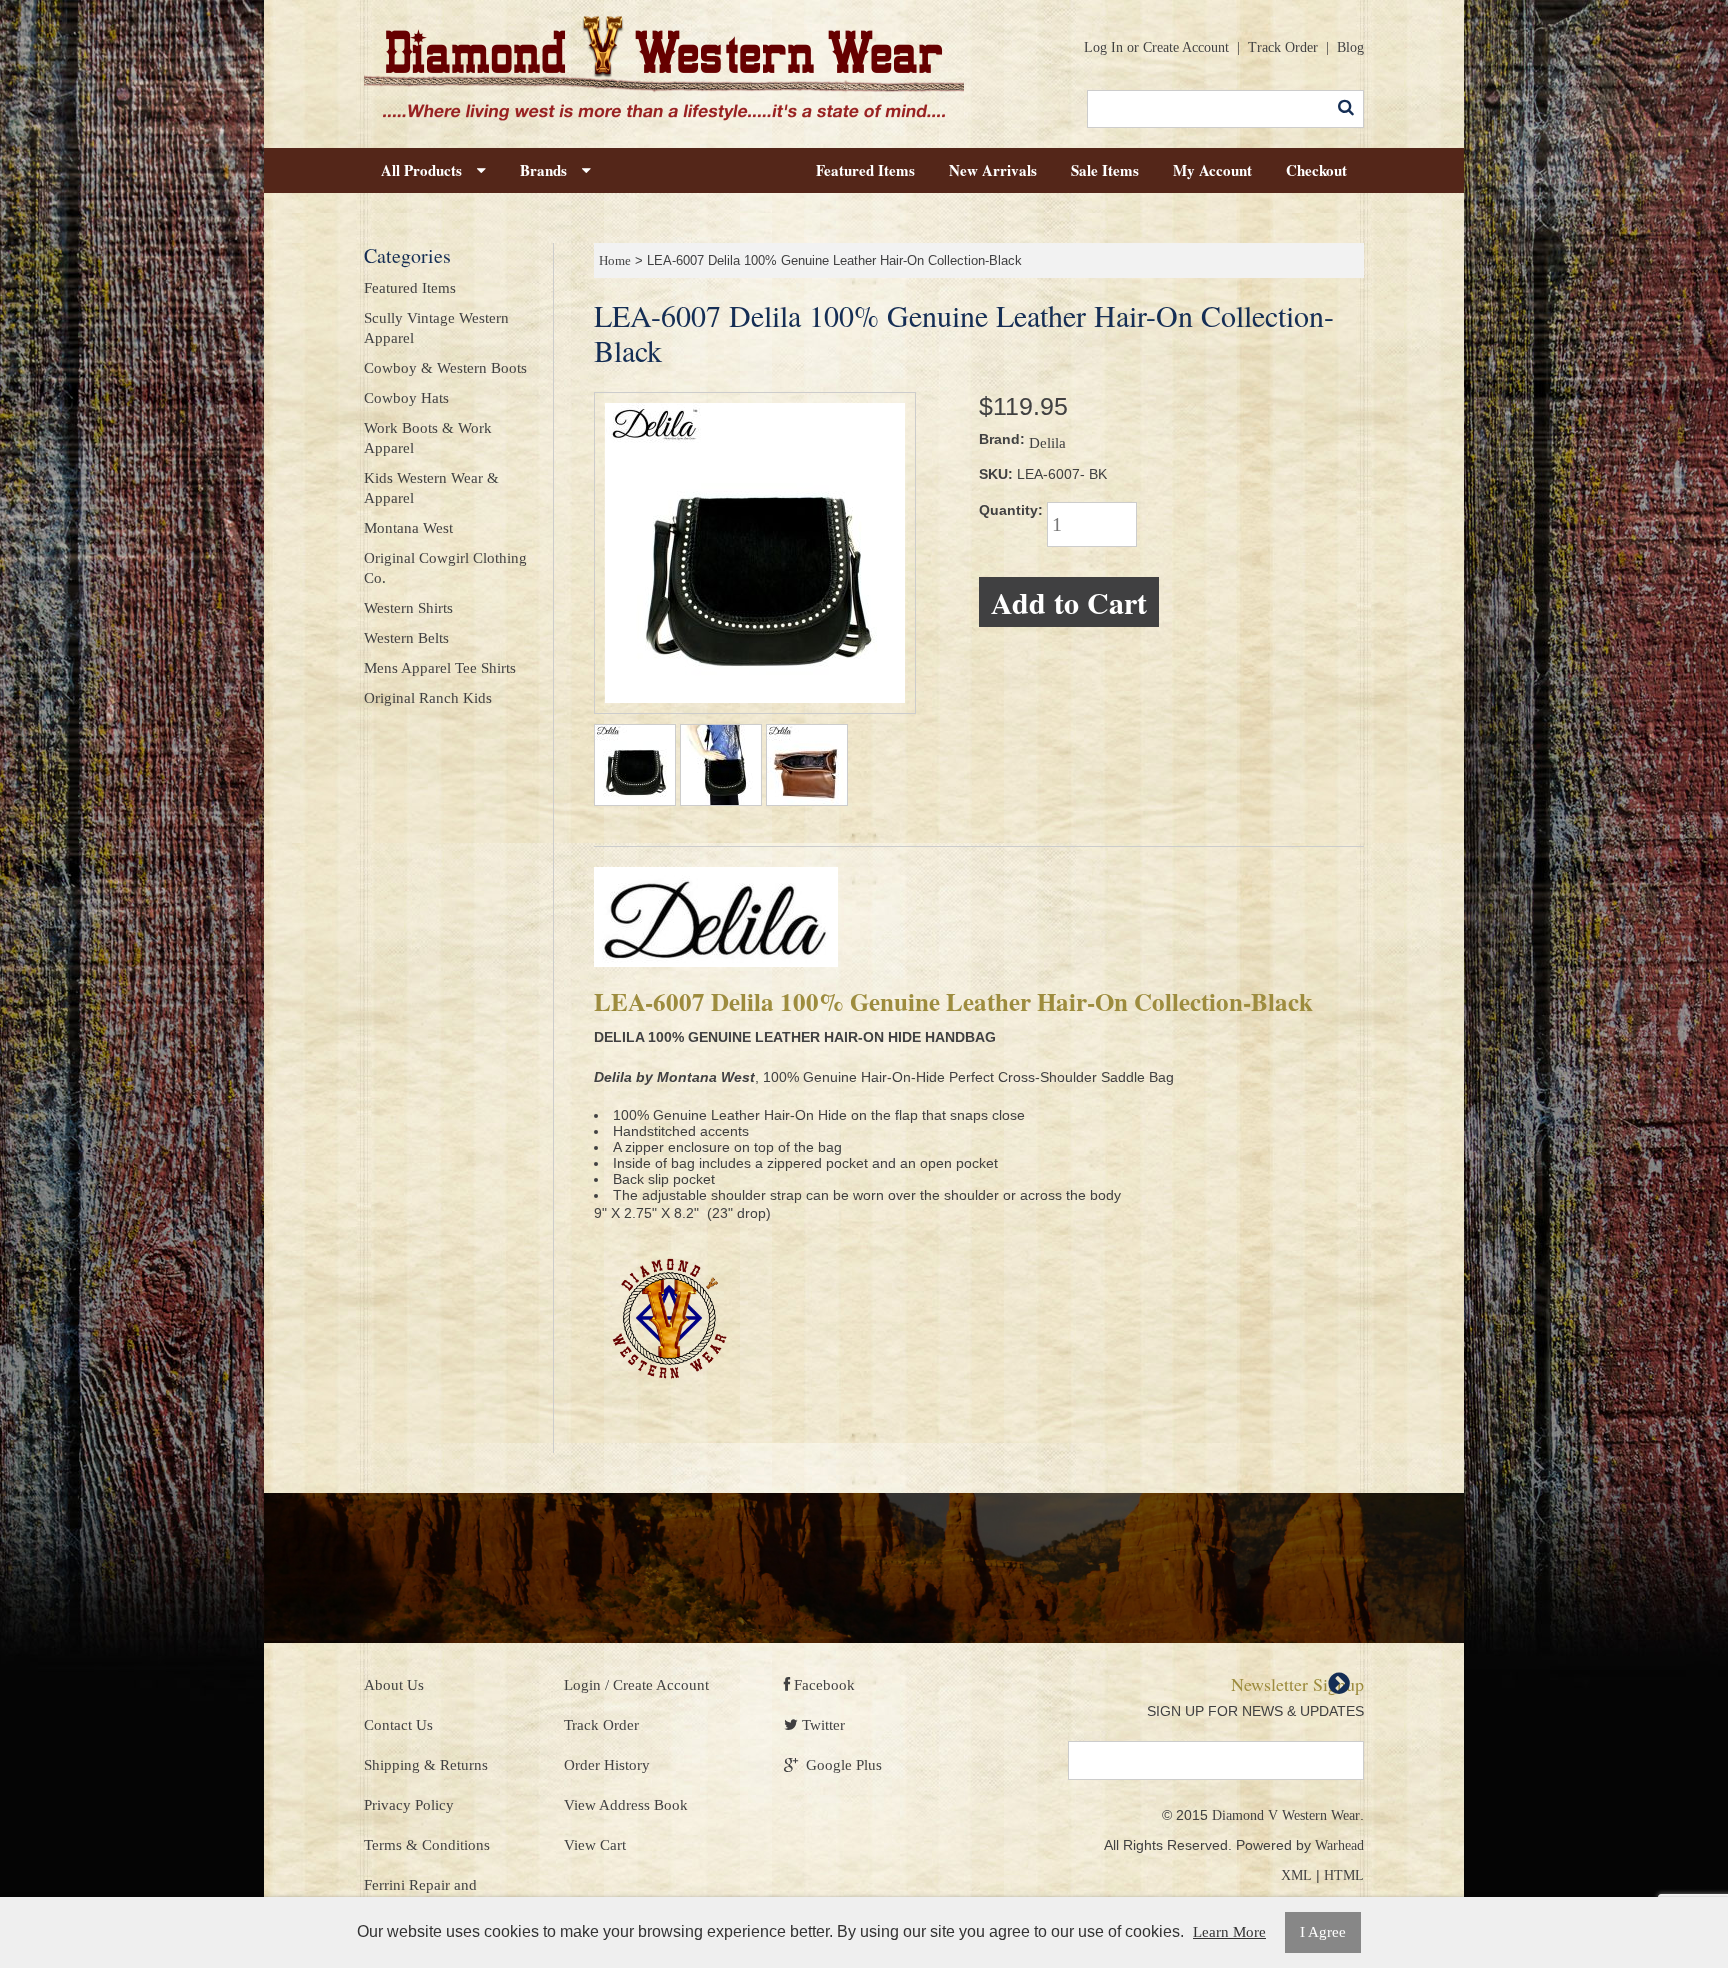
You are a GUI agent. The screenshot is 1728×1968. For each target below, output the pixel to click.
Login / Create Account (636, 1685)
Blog (1350, 47)
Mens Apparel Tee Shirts (440, 668)
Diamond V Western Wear (1286, 1815)
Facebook (822, 1685)
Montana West (408, 528)
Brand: (1002, 439)
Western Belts (406, 638)
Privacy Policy (409, 1805)
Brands (551, 170)
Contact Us (398, 1725)
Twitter (821, 1725)
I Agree (1323, 1932)
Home (615, 260)
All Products (429, 170)
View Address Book (626, 1805)
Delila (1047, 443)
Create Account (1186, 47)
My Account (1212, 170)
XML (1296, 1875)
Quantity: (1011, 510)
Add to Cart (1069, 602)
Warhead (1339, 1845)
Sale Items (1105, 170)
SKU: (996, 474)
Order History (607, 1765)
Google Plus (840, 1765)
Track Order (1283, 47)
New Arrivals (993, 170)
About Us (394, 1685)
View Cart (595, 1845)
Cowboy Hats (406, 398)
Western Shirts (408, 608)
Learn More (1229, 1932)
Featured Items (865, 170)
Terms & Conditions (427, 1845)
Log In (1103, 47)
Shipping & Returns (426, 1765)
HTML (1344, 1875)
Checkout (1316, 170)
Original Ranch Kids (428, 698)
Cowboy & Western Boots (445, 368)
